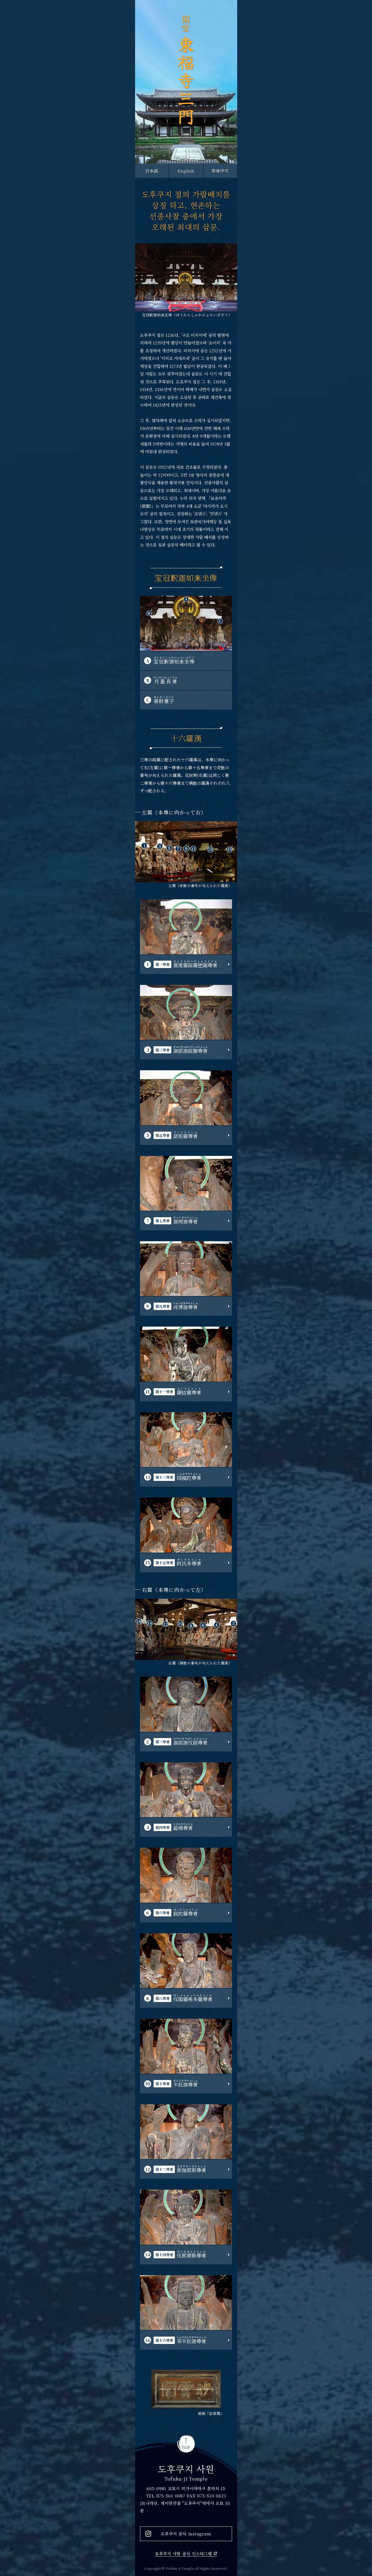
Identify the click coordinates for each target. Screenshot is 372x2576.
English (186, 171)
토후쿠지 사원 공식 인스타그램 (183, 2554)
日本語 (152, 171)
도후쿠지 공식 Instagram (186, 2534)
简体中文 (220, 171)
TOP (186, 2447)
